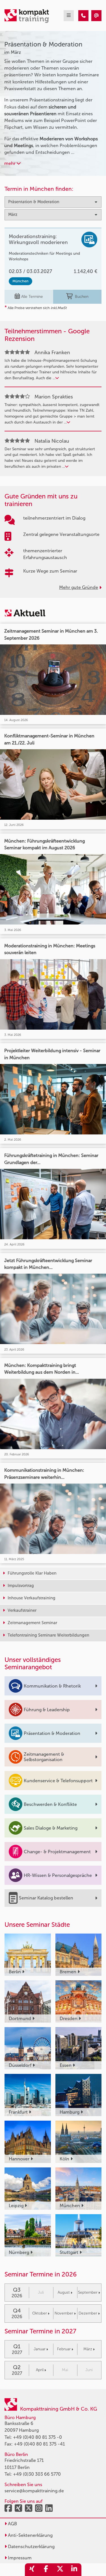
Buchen (82, 297)
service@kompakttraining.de (34, 2491)
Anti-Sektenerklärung (30, 2535)
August (64, 2292)
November (64, 2313)
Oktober (40, 2313)
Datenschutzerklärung (31, 2547)
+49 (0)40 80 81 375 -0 (37, 2437)
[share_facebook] (46, 2570)
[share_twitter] (60, 2570)
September (88, 2292)
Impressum (19, 2558)
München (20, 281)
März (88, 2349)
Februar (64, 2349)
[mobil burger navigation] (69, 16)
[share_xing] (32, 2570)
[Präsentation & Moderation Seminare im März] (83, 16)
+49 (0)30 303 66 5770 (37, 2474)
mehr (10, 163)
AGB (12, 2524)
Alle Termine (32, 297)
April (40, 2370)
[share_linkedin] (74, 2570)
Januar (40, 2349)
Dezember (88, 2313)
